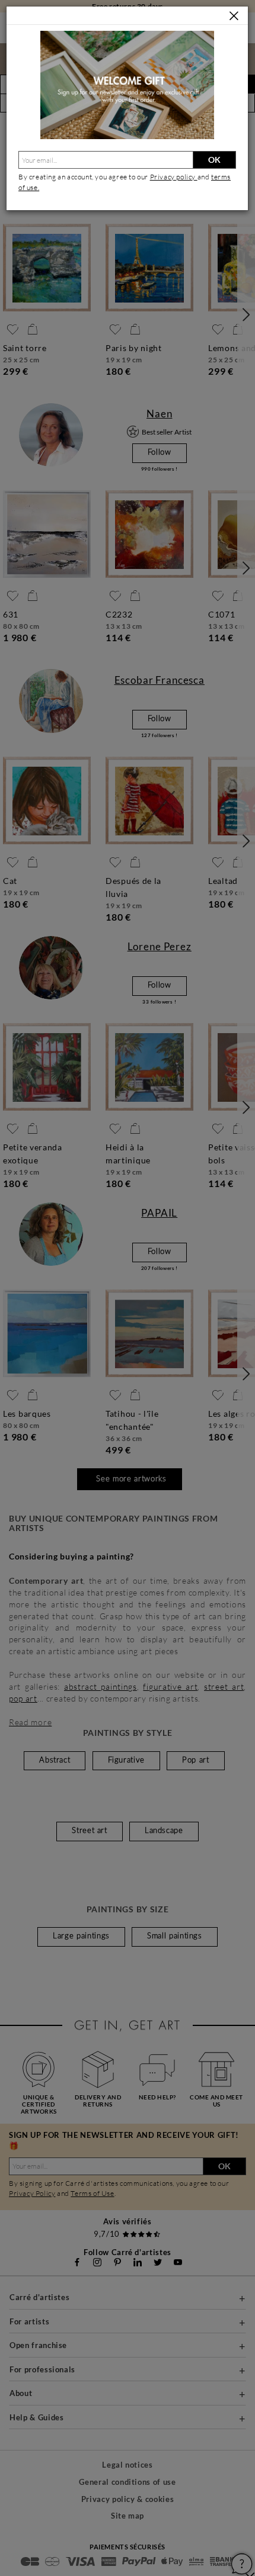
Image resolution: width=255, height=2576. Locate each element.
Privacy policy (174, 177)
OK (214, 160)
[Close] (234, 16)
